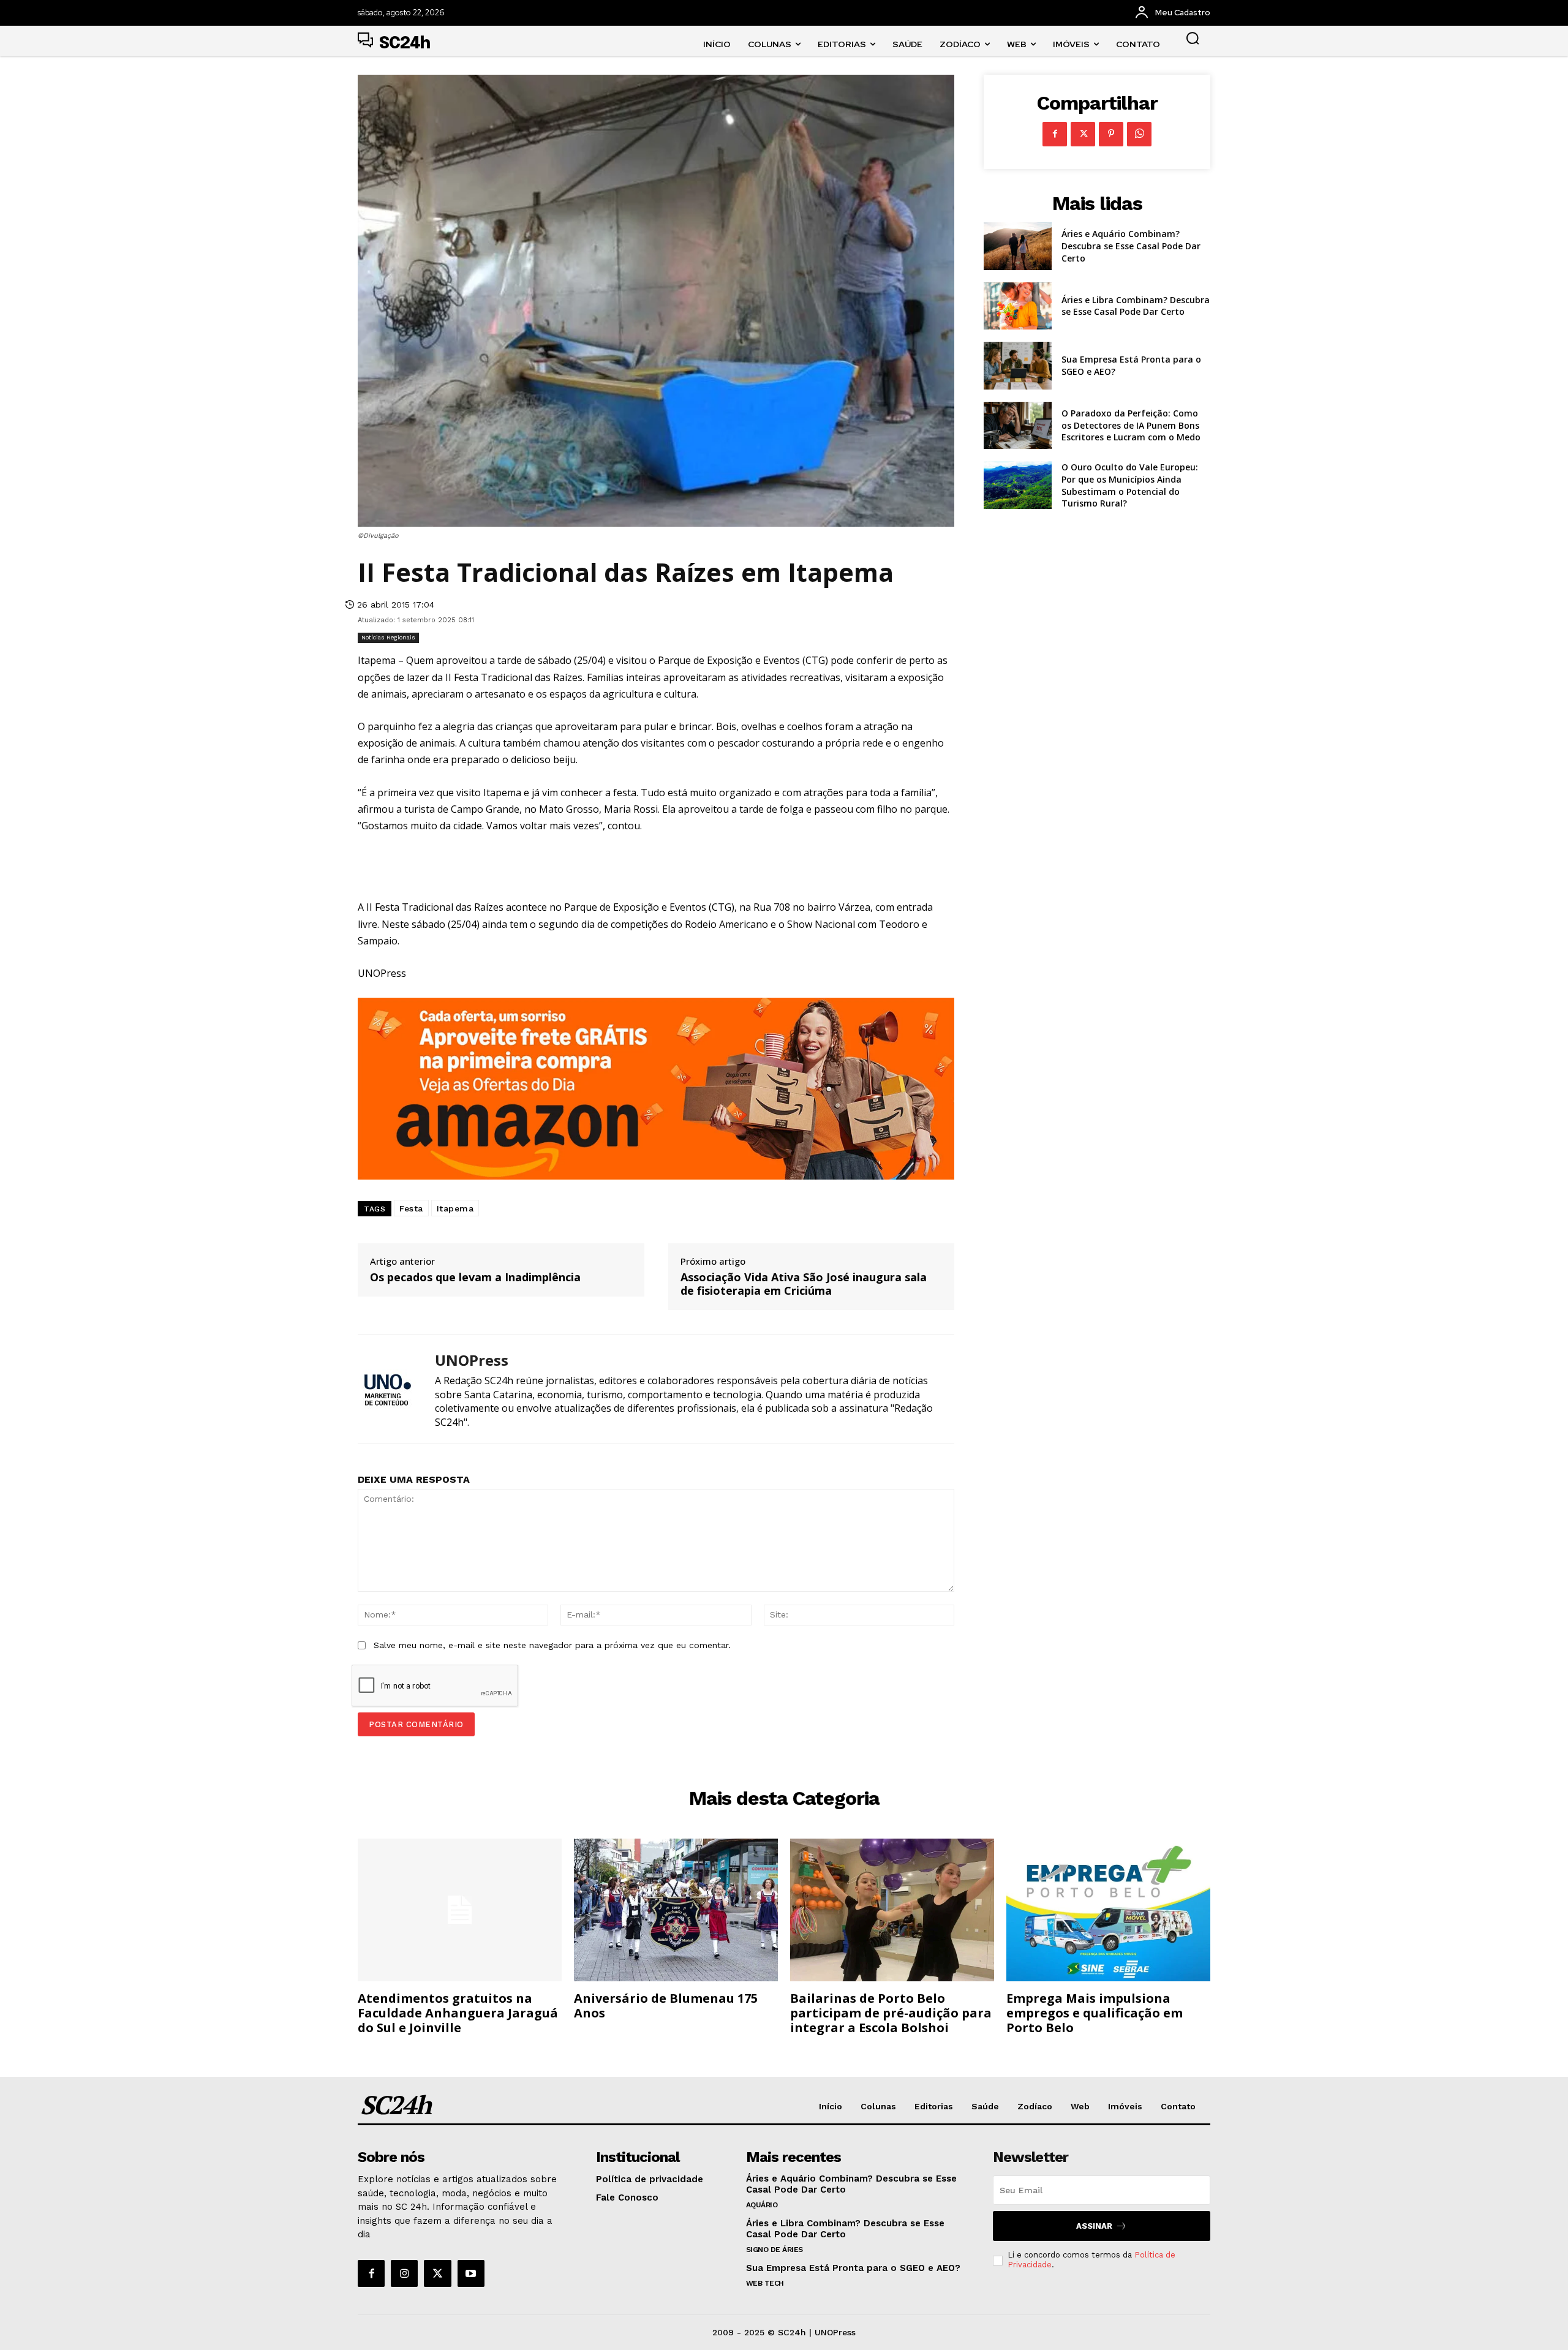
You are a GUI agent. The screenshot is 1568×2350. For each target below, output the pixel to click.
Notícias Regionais (388, 637)
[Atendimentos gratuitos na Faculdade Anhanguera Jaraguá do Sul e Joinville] (460, 1910)
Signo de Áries (775, 2250)
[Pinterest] (1111, 134)
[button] (1193, 38)
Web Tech (765, 2283)
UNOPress (472, 1361)
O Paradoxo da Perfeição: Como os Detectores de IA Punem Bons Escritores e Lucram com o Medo (1131, 425)
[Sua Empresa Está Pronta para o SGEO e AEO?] (1018, 366)
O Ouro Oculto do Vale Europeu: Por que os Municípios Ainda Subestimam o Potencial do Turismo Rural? (1130, 485)
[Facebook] (1055, 134)
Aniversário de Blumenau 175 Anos (666, 2005)
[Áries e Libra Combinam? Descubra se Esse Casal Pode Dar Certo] (1018, 306)
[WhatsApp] (1139, 134)
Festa (411, 1208)
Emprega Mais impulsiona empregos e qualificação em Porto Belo (1095, 2013)
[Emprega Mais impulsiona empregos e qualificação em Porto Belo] (1108, 1910)
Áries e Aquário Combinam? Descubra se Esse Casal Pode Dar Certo (1131, 246)
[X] (1083, 134)
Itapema (455, 1208)
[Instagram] (404, 2273)
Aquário (762, 2205)
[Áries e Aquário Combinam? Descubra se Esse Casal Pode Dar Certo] (1018, 246)
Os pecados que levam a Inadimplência (475, 1278)
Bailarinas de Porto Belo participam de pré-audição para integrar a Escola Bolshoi (891, 2013)
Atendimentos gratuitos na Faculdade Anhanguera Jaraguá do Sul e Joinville (458, 2013)
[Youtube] (471, 2273)
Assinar (1094, 2226)
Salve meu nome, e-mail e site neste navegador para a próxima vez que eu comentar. (552, 1645)
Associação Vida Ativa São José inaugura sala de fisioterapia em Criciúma (804, 1284)
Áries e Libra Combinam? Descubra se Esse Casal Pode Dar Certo (1136, 306)
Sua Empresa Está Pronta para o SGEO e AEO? (853, 2268)
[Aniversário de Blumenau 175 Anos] (676, 1910)
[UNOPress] (387, 1389)
